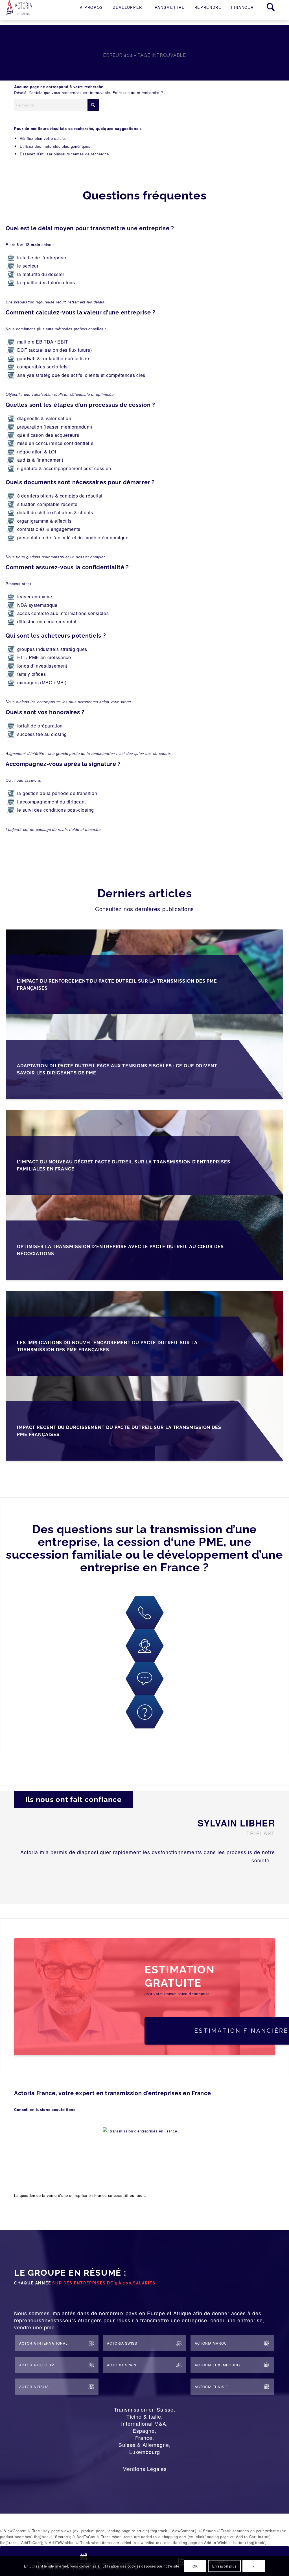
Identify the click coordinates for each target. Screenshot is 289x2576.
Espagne (144, 2431)
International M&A (144, 2423)
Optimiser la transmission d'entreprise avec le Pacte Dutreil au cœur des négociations (120, 1250)
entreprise (78, 2195)
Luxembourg (145, 2452)
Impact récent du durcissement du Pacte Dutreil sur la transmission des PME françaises (119, 1431)
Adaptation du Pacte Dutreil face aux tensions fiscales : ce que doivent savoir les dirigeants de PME (117, 1069)
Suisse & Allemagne (144, 2445)
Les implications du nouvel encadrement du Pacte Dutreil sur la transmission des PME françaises (107, 1346)
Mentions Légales (145, 2469)
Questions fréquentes (145, 195)
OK (195, 2566)
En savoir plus (224, 2566)
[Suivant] (266, 1879)
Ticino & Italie (144, 2416)
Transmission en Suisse (144, 2409)
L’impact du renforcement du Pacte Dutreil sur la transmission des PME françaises (117, 985)
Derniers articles (145, 893)
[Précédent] (249, 1879)
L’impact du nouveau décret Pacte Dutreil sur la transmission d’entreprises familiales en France (124, 1165)
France (144, 2438)
